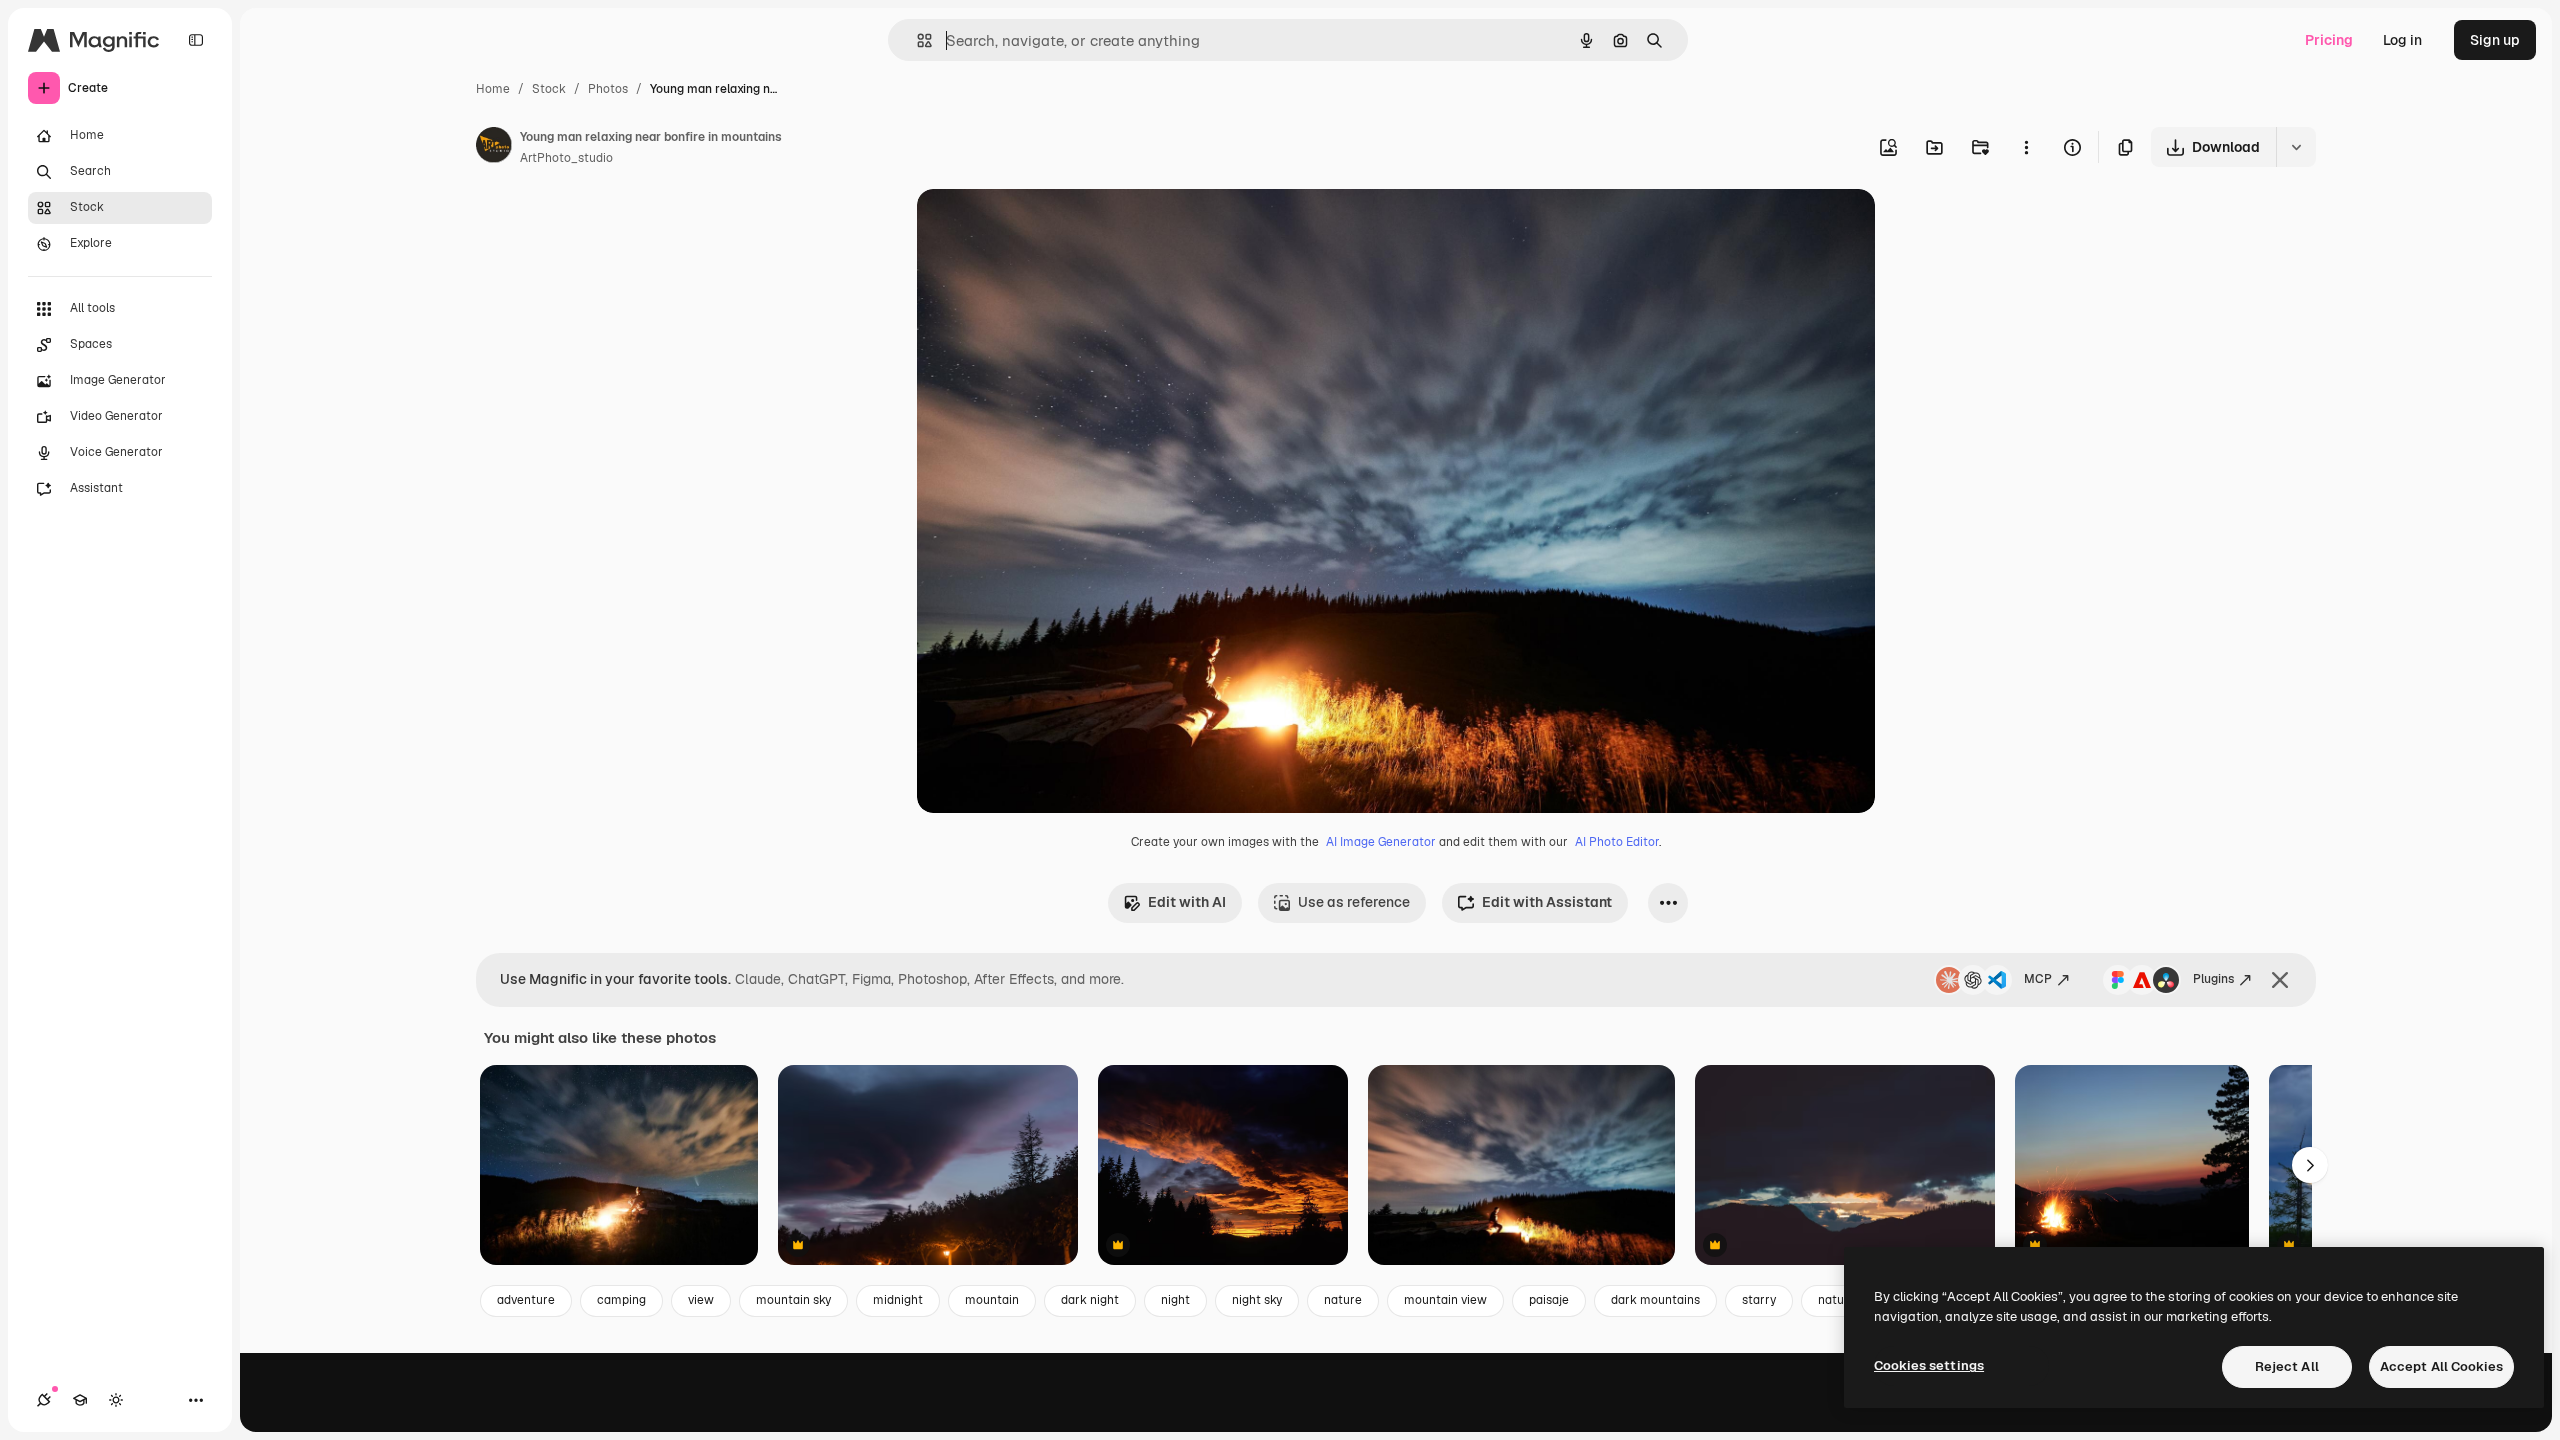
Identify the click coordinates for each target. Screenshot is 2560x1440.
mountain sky (793, 1300)
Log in (2402, 40)
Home (493, 89)
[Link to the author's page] (494, 148)
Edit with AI (1187, 902)
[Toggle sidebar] (196, 40)
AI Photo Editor (1617, 842)
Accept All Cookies (2441, 1366)
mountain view (1445, 1300)
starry (1759, 1300)
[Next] (2310, 1165)
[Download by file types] (2296, 147)
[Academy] (80, 1400)
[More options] (2026, 147)
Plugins (2213, 979)
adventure (526, 1300)
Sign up (2495, 40)
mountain (992, 1300)
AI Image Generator (1381, 842)
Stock (549, 89)
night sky (1257, 1300)
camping (621, 1300)
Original (1045, 227)
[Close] (2280, 980)
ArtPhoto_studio (566, 158)
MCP (2038, 979)
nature (1343, 1300)
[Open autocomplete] (916, 40)
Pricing (2329, 40)
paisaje (1549, 1300)
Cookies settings (1929, 1365)
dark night (1090, 1300)
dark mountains (1655, 1300)
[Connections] (44, 1400)
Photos (608, 89)
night (1175, 1300)
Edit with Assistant (1547, 902)
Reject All (2287, 1366)
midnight (898, 1300)
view (701, 1300)
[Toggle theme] (116, 1400)
